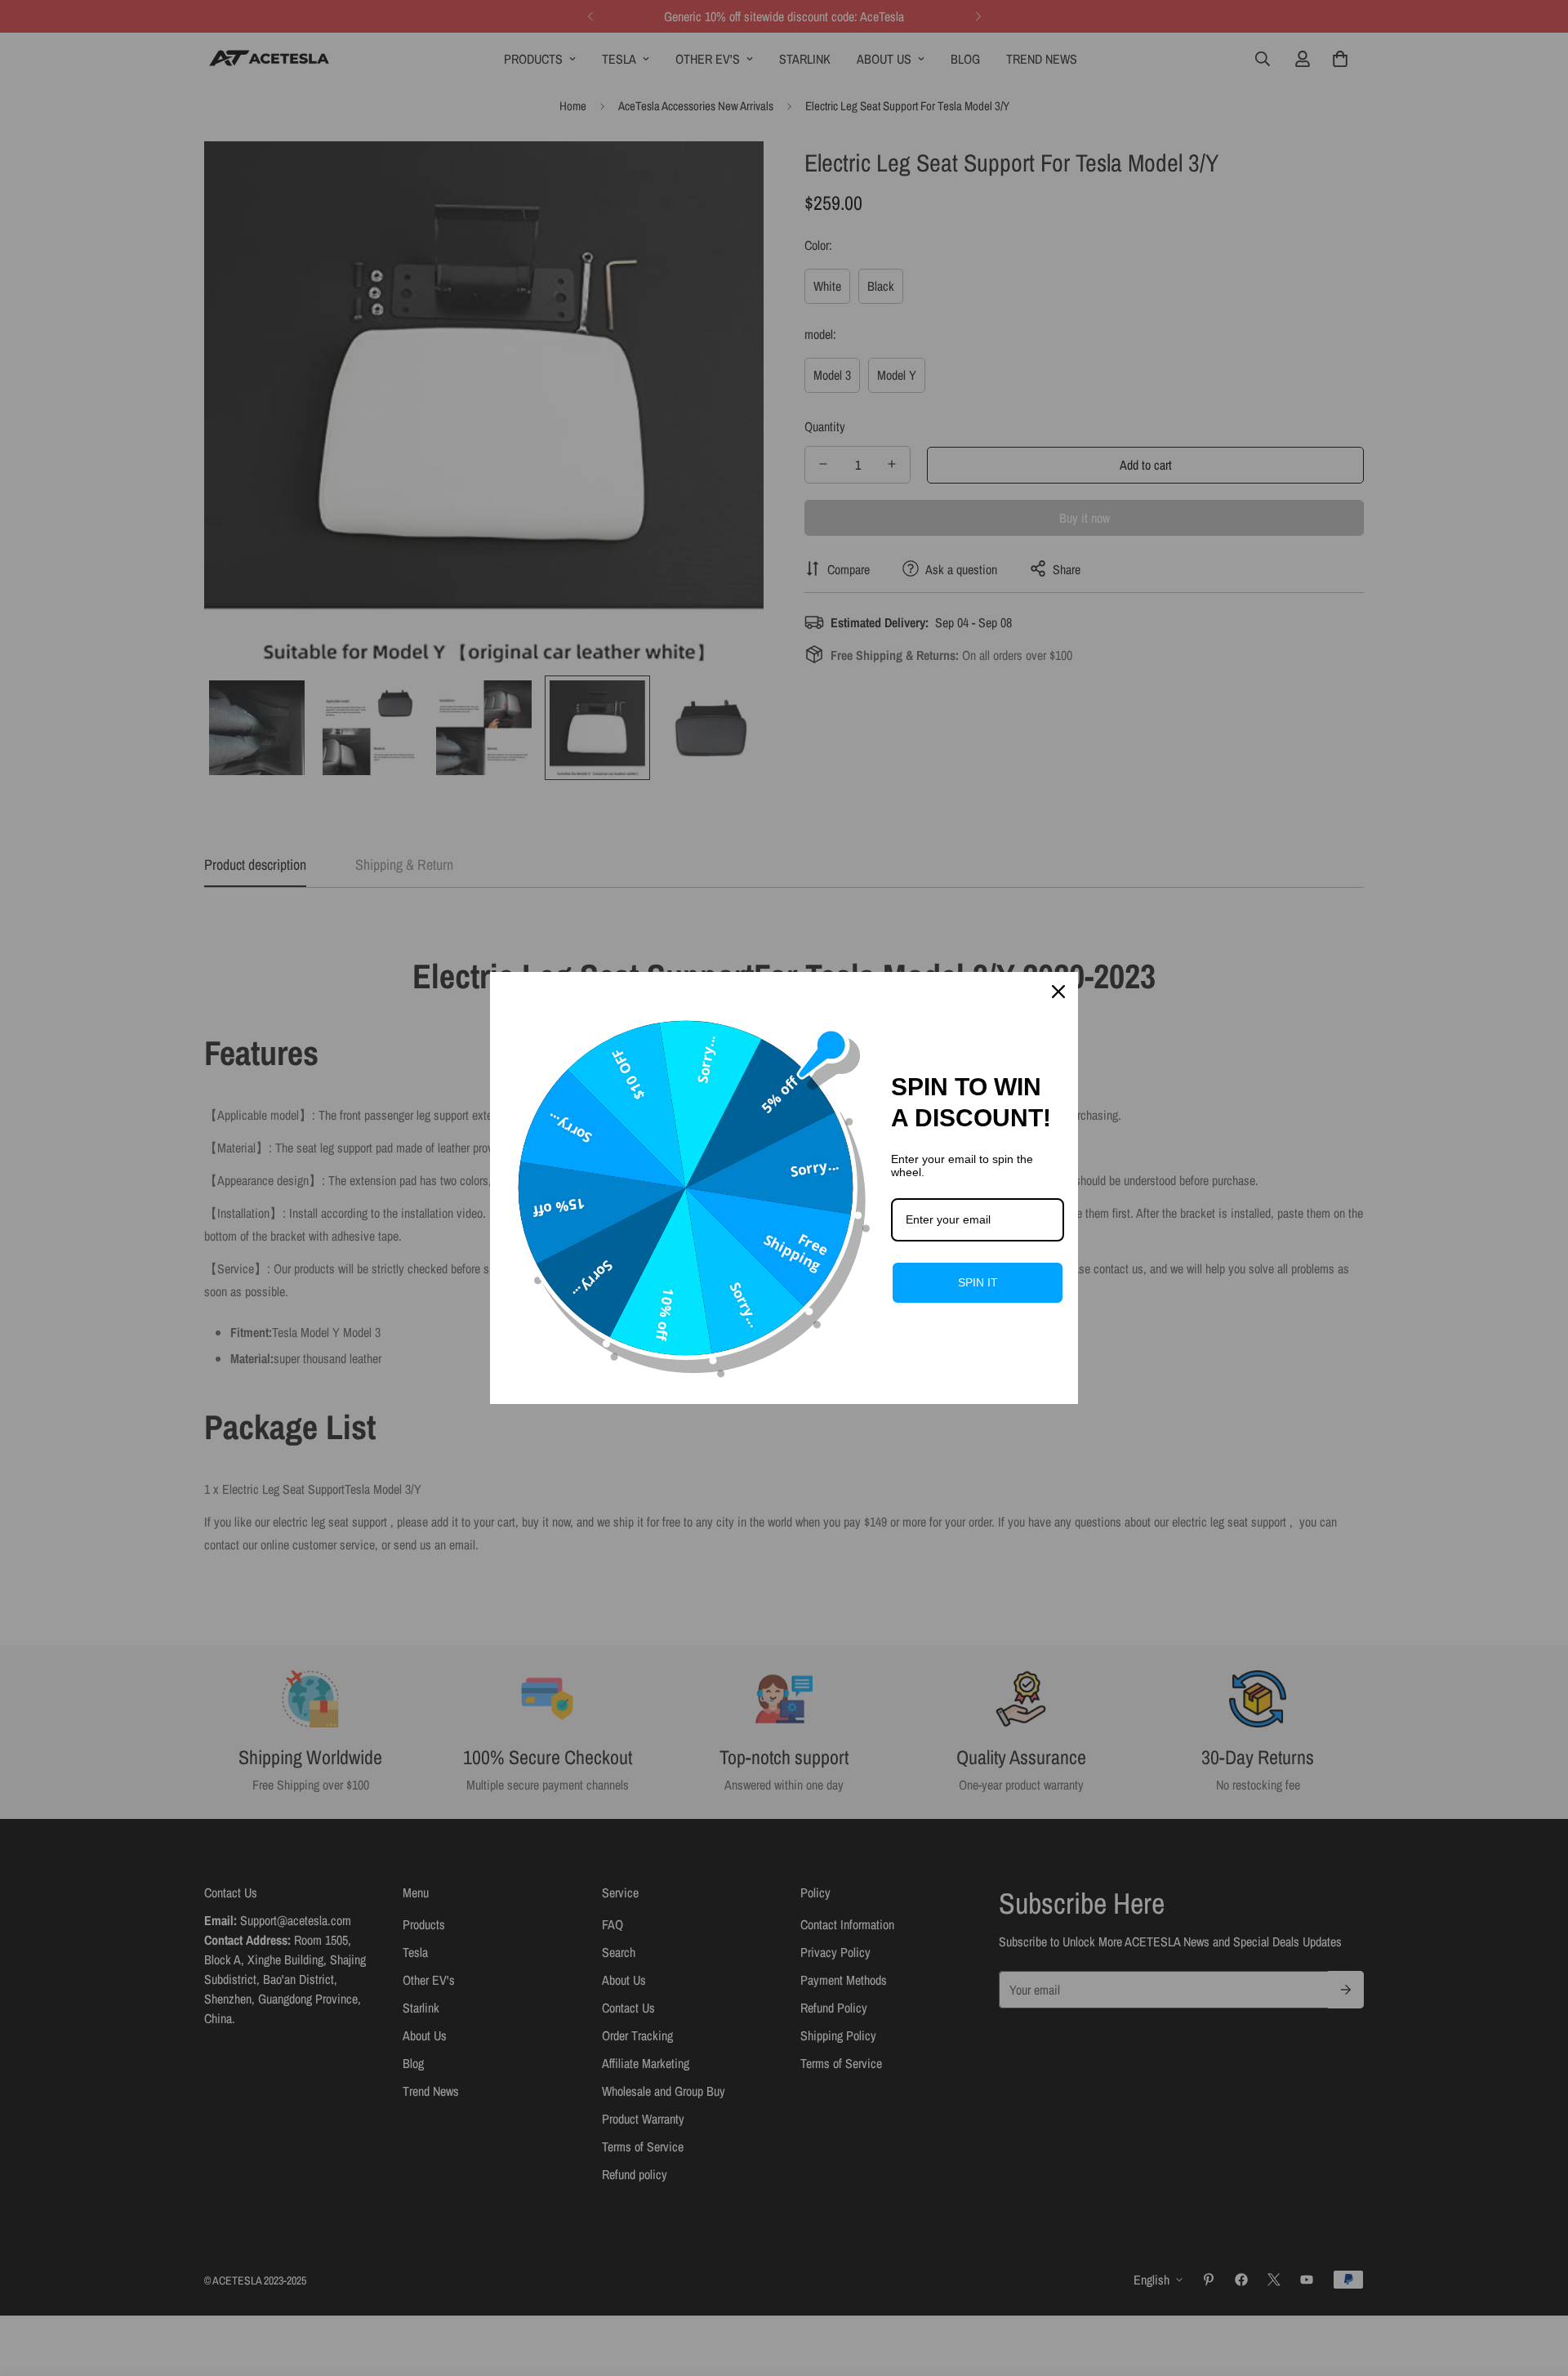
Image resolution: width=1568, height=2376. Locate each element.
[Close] (1058, 992)
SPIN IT (978, 1282)
